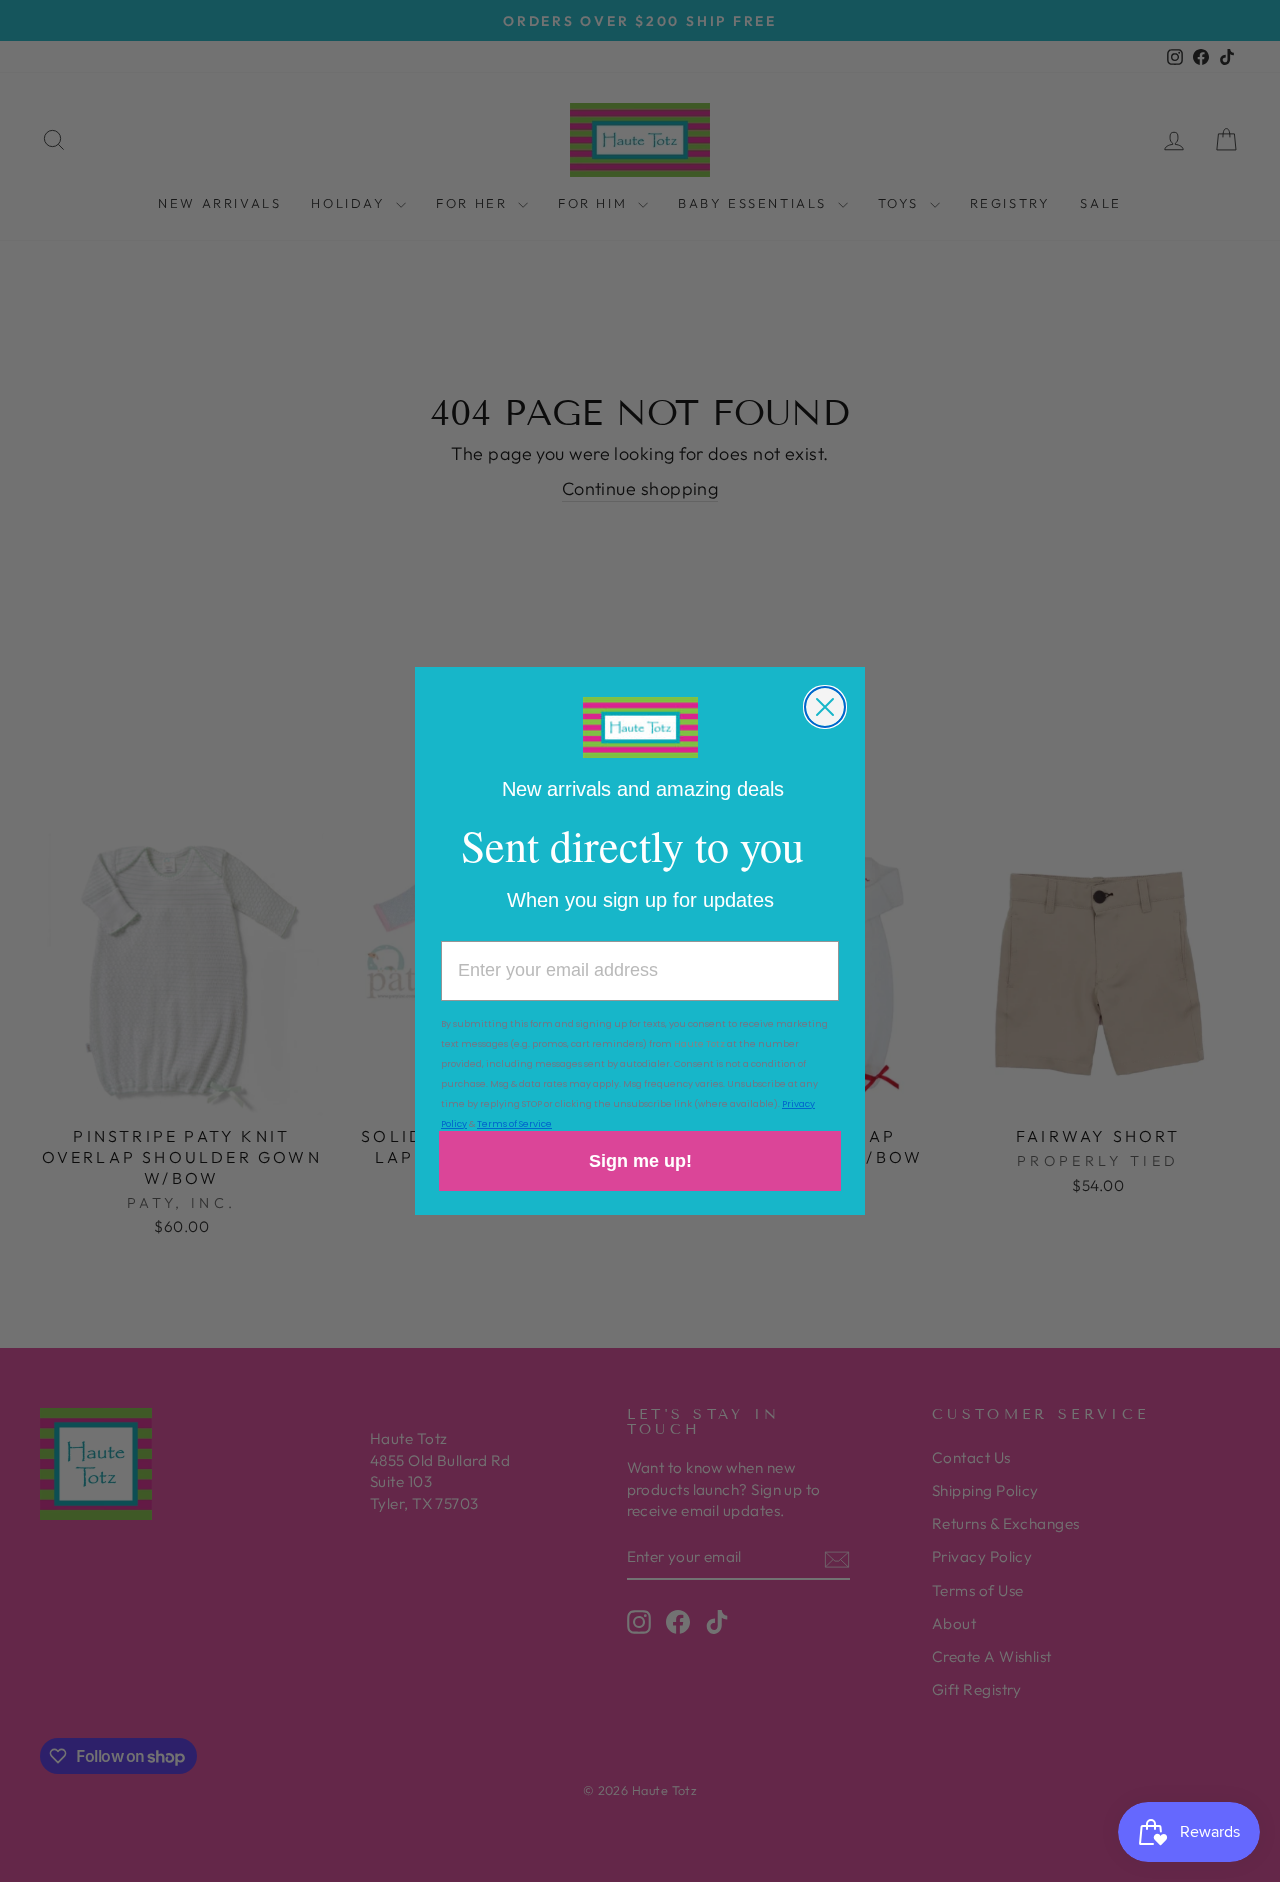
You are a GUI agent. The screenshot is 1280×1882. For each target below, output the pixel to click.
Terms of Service (514, 1124)
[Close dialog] (825, 707)
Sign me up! (640, 1161)
